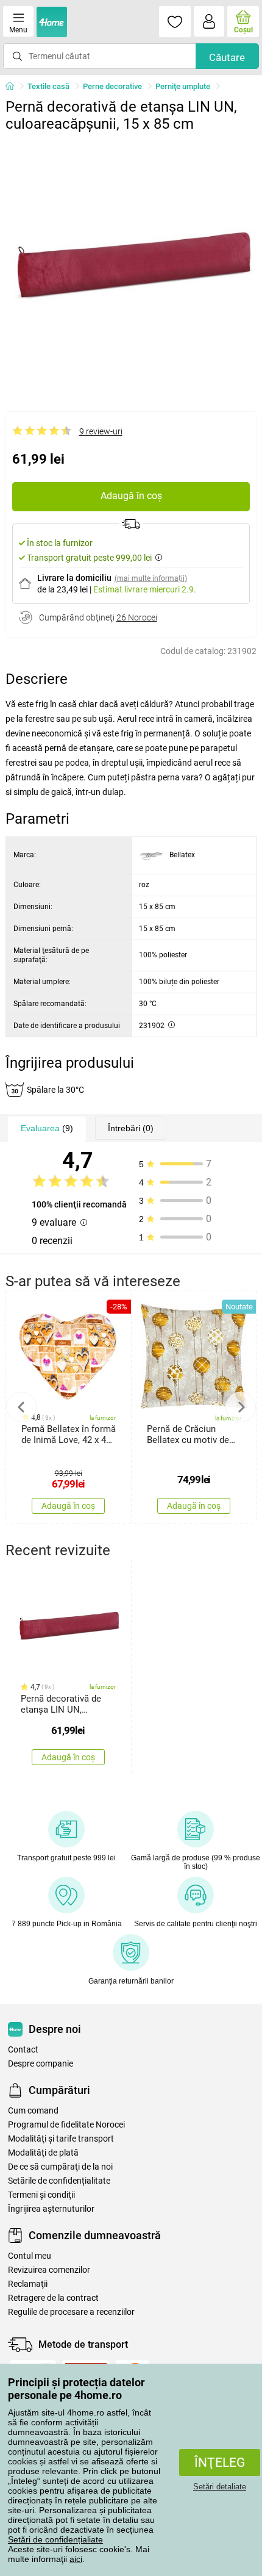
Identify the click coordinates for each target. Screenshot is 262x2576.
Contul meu (30, 2256)
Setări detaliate (220, 2487)
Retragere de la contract (53, 2298)
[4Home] (14, 87)
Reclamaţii (28, 2284)
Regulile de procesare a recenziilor (71, 2312)
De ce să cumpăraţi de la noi (60, 2167)
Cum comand (33, 2111)
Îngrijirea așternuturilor (51, 2209)
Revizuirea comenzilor (49, 2270)
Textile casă (48, 86)
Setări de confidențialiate (55, 2539)
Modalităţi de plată (43, 2153)
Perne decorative (112, 86)
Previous (21, 1407)
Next (241, 1407)
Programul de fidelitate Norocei (66, 2125)
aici (76, 2559)
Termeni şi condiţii (41, 2195)
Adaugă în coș (131, 496)
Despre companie (41, 2064)
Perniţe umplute (183, 86)
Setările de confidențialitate (59, 2181)
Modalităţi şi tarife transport (61, 2139)
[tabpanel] (131, 264)
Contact (23, 2050)
